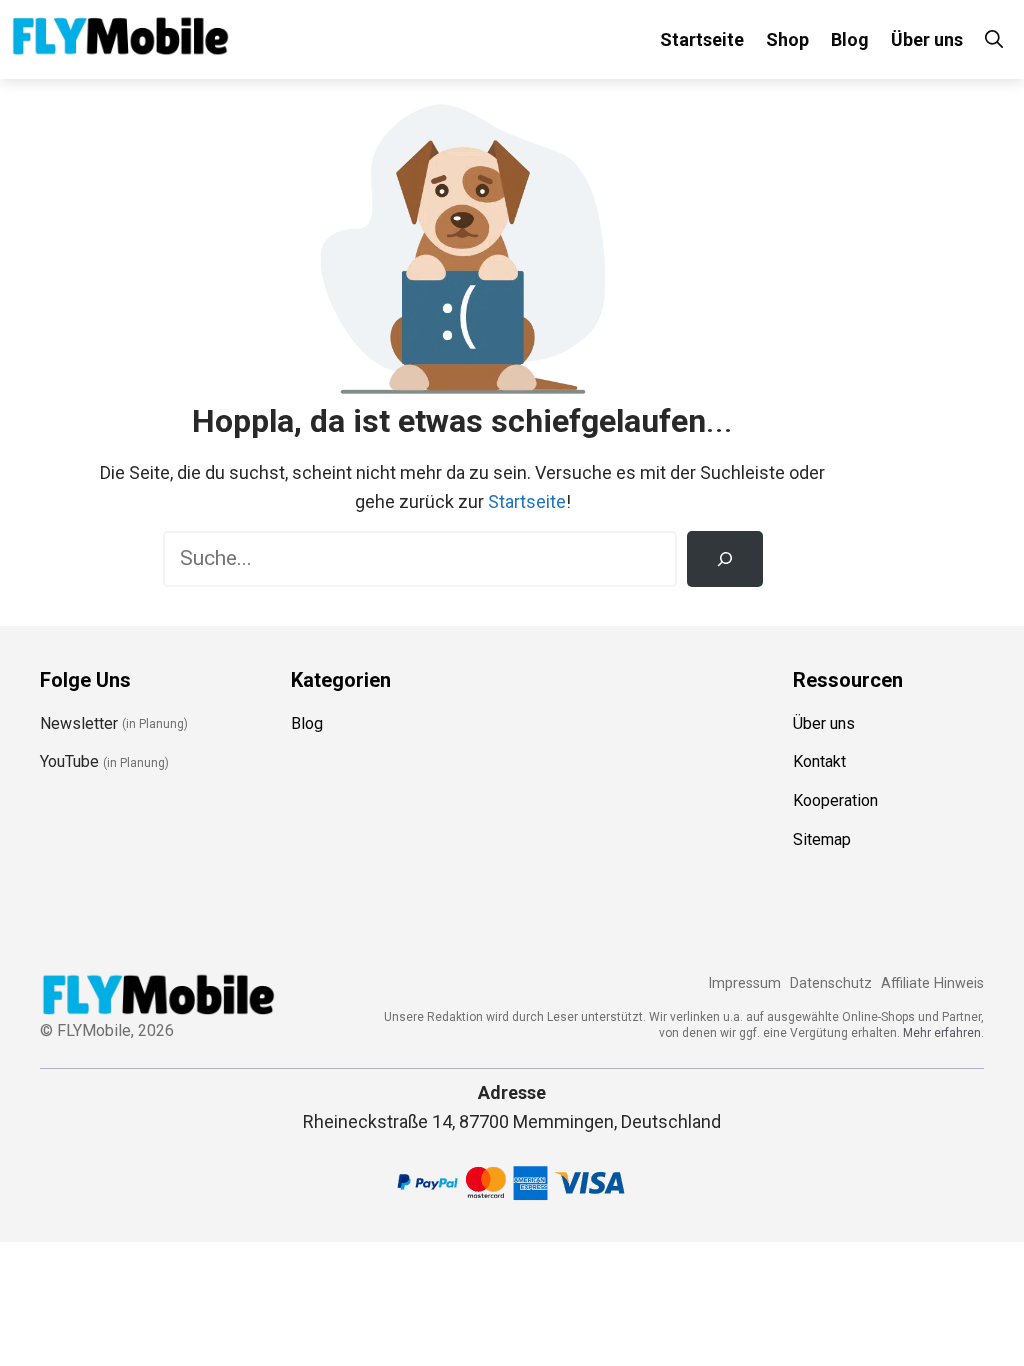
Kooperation (835, 800)
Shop (787, 39)
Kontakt (819, 761)
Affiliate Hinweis (932, 983)
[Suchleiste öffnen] (994, 39)
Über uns (927, 39)
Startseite (702, 39)
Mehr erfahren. (943, 1033)
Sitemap (822, 839)
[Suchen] (725, 559)
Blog (850, 39)
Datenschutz (831, 983)
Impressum (744, 983)
